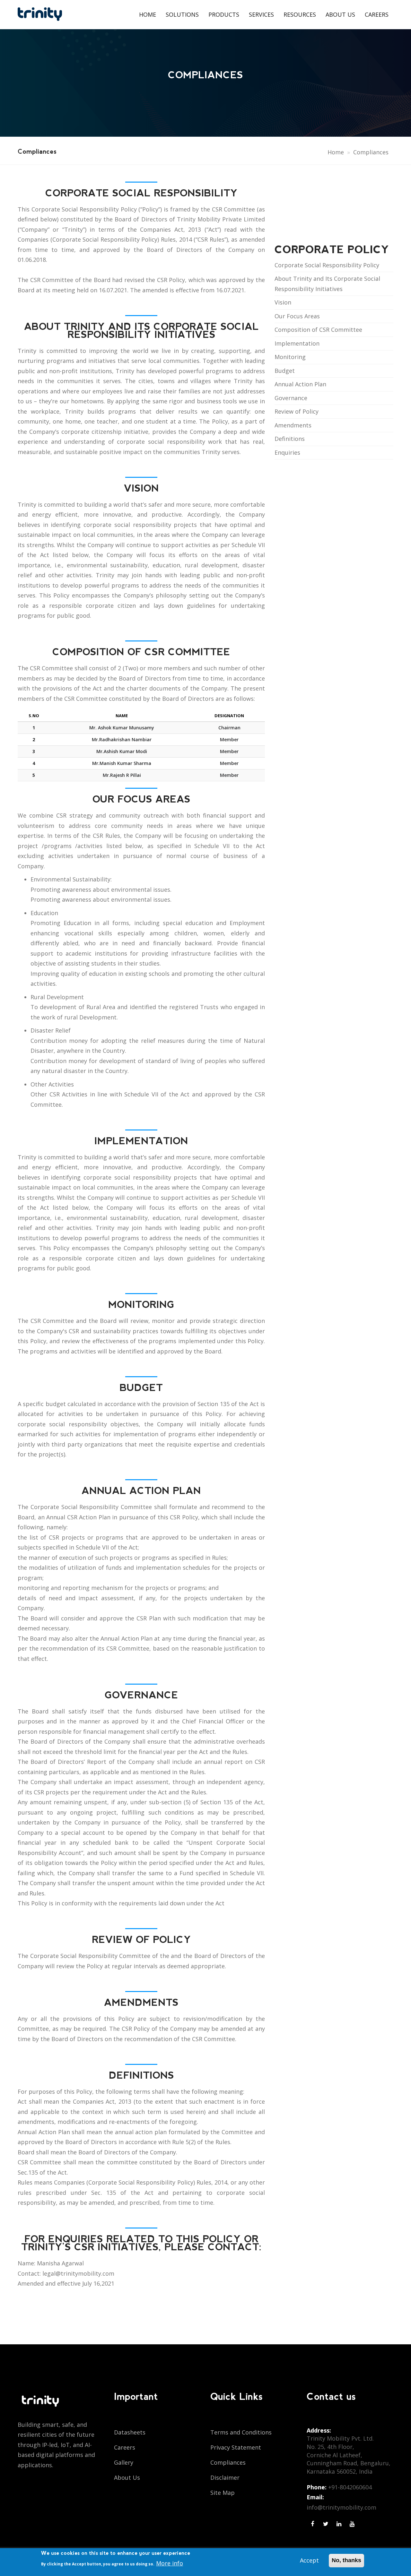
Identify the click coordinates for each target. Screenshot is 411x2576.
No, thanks (346, 2560)
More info (170, 2563)
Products (224, 14)
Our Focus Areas (297, 316)
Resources (300, 14)
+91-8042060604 (350, 2487)
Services (261, 14)
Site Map (223, 2493)
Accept (309, 2560)
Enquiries (287, 452)
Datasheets (130, 2432)
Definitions (290, 439)
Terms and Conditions (241, 2432)
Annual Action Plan (300, 384)
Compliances (228, 2462)
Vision (283, 302)
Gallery (124, 2462)
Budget (285, 371)
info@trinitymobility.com (341, 2507)
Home (148, 14)
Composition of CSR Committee (318, 330)
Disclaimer (225, 2477)
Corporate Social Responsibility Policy (327, 265)
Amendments (293, 425)
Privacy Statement (236, 2447)
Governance (291, 398)
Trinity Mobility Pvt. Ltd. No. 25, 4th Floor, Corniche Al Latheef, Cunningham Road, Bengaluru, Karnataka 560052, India (349, 2455)
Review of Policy (297, 411)
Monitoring (290, 357)
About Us (340, 14)
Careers (377, 14)
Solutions (182, 14)
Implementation (297, 343)
